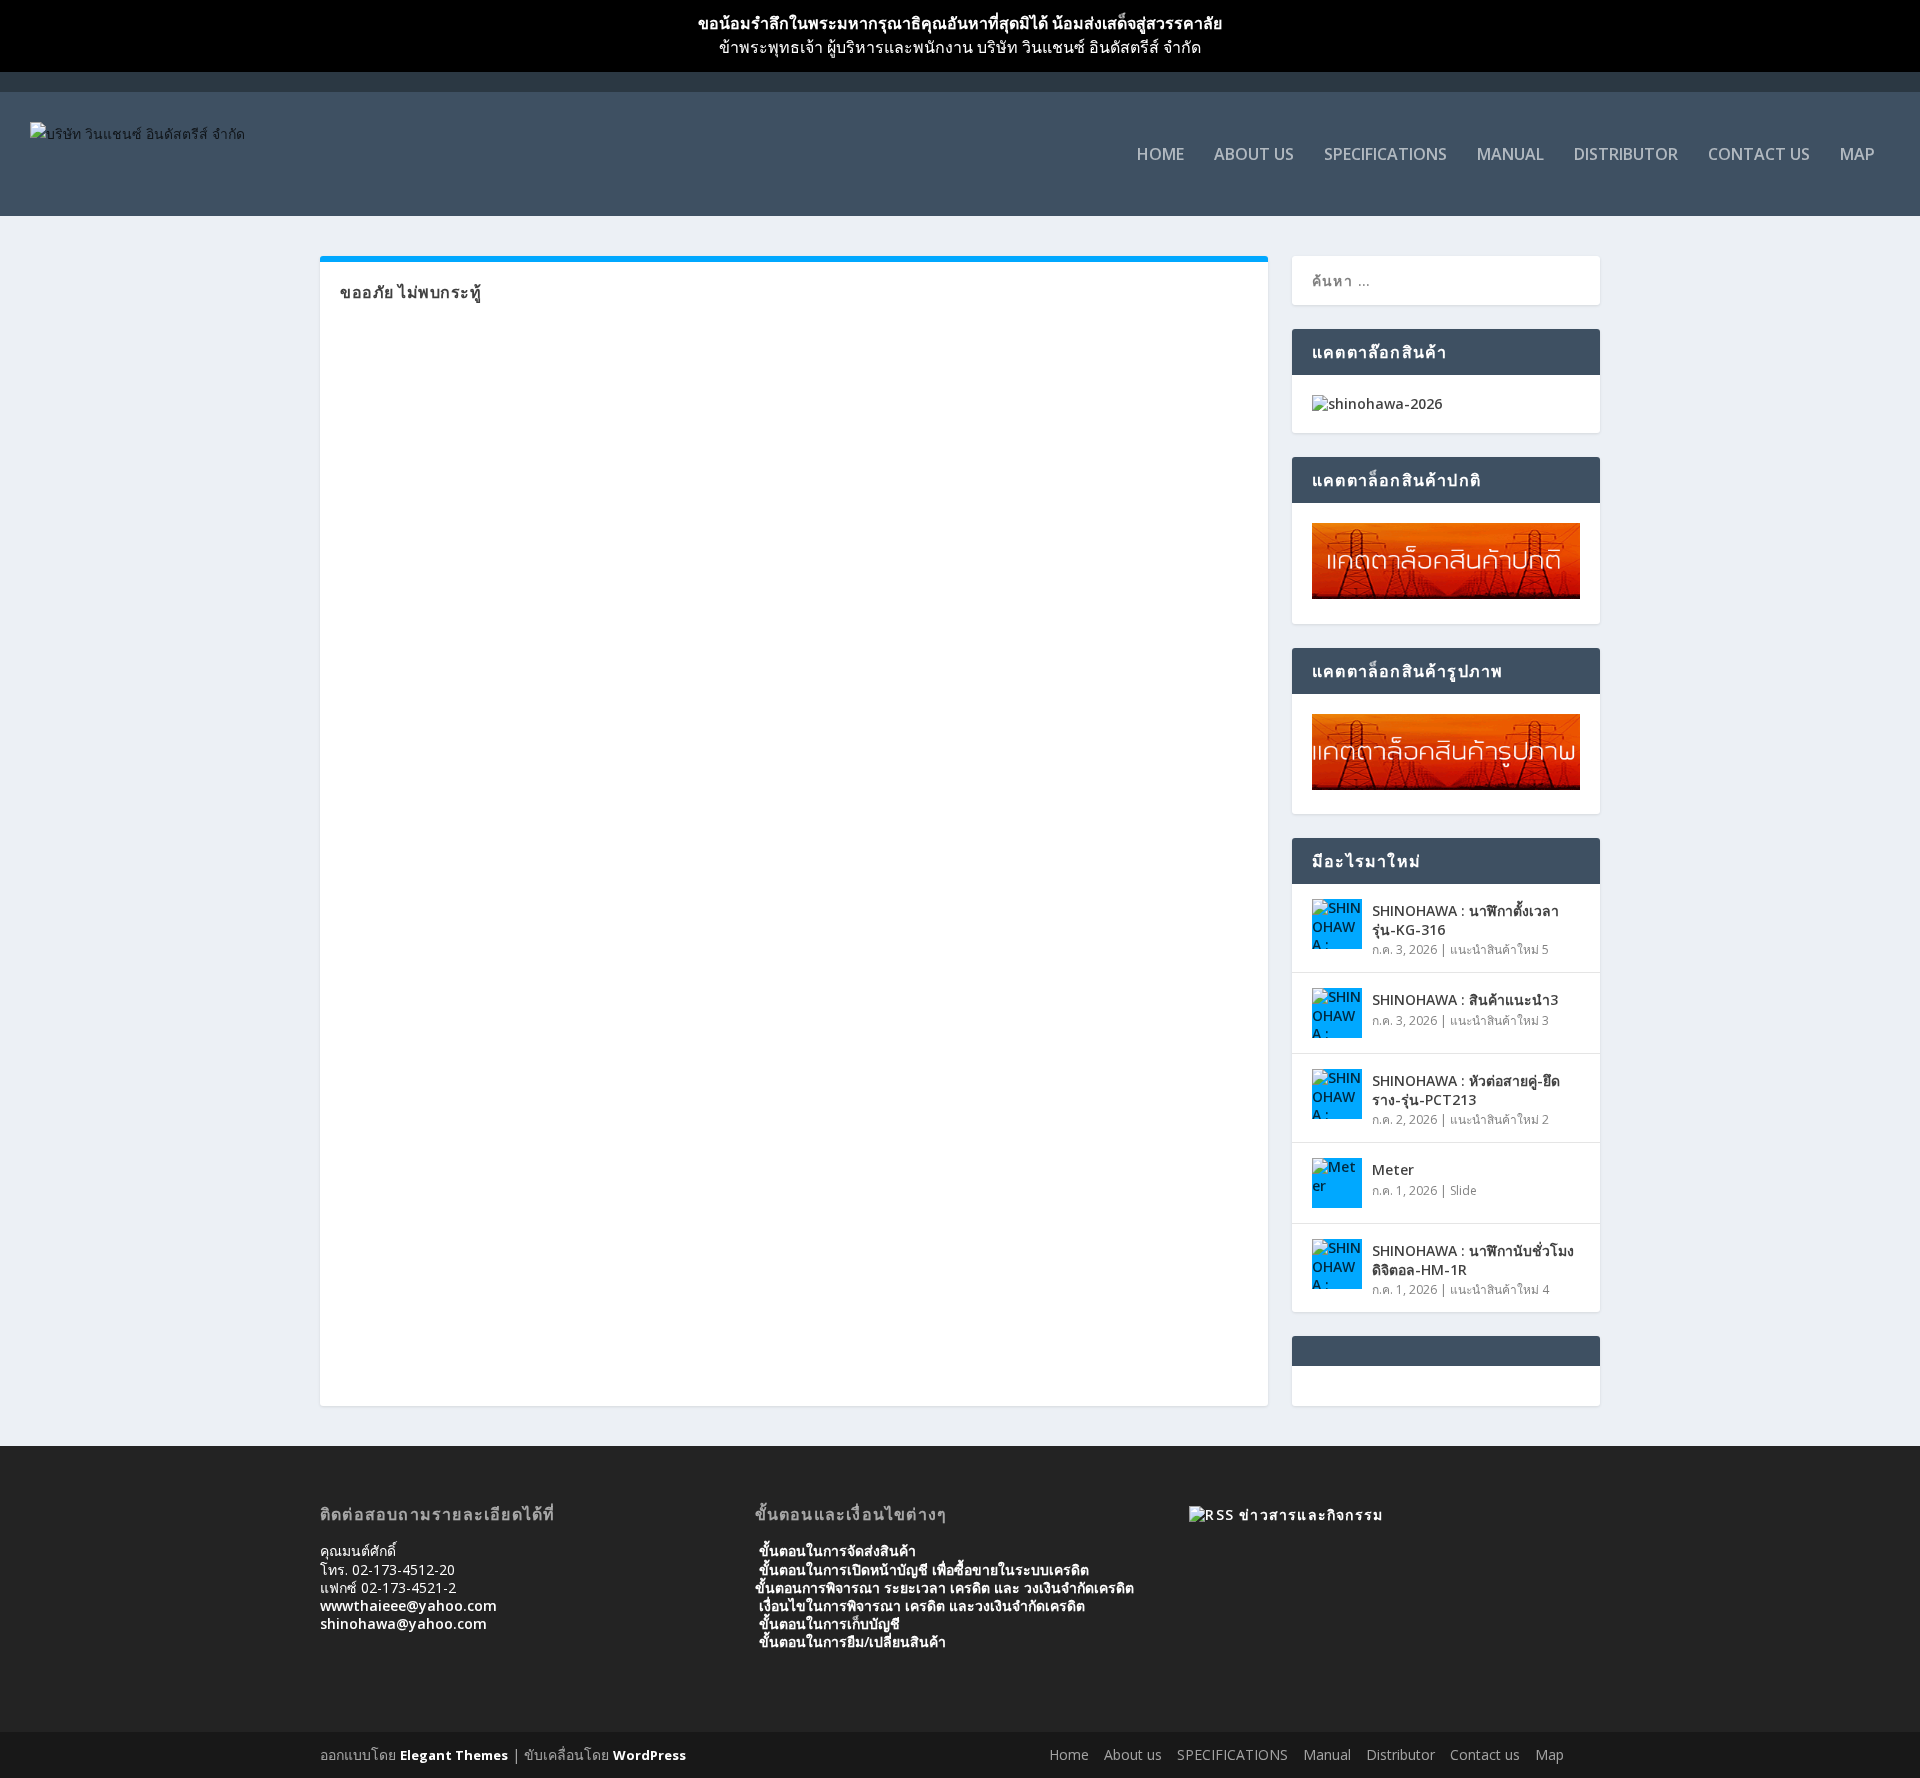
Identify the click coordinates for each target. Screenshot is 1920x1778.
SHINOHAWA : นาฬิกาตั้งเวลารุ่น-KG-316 (1465, 919)
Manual (1510, 155)
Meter (1393, 1169)
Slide (1463, 1190)
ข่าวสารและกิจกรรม (1311, 1514)
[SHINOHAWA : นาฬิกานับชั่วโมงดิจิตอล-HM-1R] (1337, 1264)
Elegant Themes (454, 1755)
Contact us (1759, 155)
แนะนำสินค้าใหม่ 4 (1499, 1289)
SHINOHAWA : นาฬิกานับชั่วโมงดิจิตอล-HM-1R (1473, 1259)
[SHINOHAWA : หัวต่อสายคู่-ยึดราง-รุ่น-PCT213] (1337, 1094)
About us (1254, 155)
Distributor (1626, 155)
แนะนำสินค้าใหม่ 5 (1499, 949)
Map (1857, 155)
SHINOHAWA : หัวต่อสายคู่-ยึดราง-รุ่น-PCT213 (1466, 1089)
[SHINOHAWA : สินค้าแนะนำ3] (1337, 1013)
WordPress (649, 1755)
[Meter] (1337, 1183)
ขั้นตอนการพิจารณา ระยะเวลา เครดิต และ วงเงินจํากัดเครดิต (944, 1587)
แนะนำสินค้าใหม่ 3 (1499, 1020)
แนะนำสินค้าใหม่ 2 (1499, 1119)
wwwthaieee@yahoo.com (408, 1605)
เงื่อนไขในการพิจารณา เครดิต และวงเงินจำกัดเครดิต (922, 1605)
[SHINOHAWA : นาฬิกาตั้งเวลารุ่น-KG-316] (1337, 924)
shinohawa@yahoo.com (403, 1623)
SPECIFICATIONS (1385, 155)
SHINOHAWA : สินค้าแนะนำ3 (1465, 999)
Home (1160, 155)
